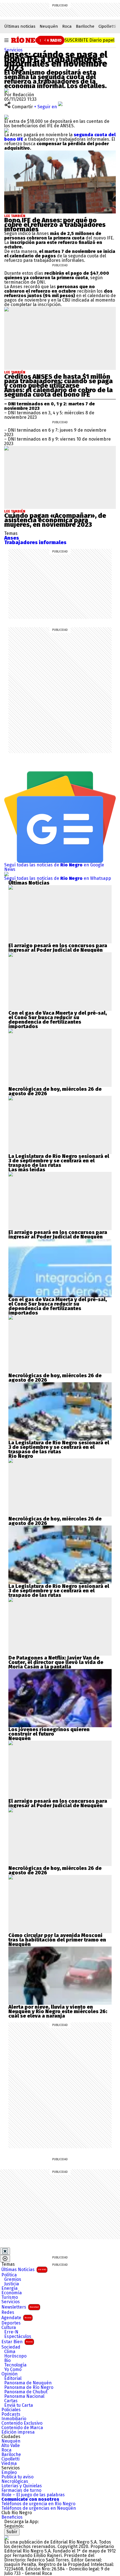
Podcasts (11, 2414)
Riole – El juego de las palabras (33, 2495)
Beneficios (12, 2517)
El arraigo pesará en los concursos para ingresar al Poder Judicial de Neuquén (58, 948)
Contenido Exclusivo (22, 2423)
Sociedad (11, 2347)
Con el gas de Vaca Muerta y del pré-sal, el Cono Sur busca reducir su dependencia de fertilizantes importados (58, 1020)
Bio (7, 2361)
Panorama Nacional (24, 2396)
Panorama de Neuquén (28, 2383)
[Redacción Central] (6, 90)
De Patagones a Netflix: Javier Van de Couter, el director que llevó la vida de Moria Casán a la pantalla (56, 1662)
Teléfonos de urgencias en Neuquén (39, 2508)
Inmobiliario (14, 2419)
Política (9, 2275)
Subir (12, 2532)
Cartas (11, 2401)
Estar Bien (17, 2342)
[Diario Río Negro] (31, 40)
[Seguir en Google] (6, 130)
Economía (12, 2293)
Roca (67, 26)
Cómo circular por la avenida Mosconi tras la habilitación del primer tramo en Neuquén (57, 1940)
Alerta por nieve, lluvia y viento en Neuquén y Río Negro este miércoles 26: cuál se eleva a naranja (58, 2011)
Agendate (16, 2318)
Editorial (13, 2378)
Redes (8, 2312)
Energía (9, 2288)
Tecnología (15, 2365)
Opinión (9, 2374)
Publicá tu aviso (17, 2477)
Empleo (9, 2472)
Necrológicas (15, 2481)
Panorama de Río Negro (29, 2387)
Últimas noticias (20, 26)
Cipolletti (107, 26)
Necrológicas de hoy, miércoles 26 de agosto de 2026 (55, 1091)
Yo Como (13, 2370)
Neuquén (49, 26)
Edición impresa (18, 2432)
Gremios (13, 2279)
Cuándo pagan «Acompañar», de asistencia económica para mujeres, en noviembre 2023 (55, 520)
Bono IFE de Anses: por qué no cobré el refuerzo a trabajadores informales (55, 225)
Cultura (9, 2328)
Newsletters (20, 2307)
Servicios (13, 50)
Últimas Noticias (24, 2270)
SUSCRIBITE (89, 40)
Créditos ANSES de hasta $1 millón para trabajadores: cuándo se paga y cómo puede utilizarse (58, 381)
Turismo (10, 2297)
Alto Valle (11, 2446)
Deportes (11, 2323)
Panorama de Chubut (26, 2392)
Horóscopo (15, 2356)
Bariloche (85, 26)
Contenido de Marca (22, 2428)
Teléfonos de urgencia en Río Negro (38, 2504)
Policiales (11, 2410)
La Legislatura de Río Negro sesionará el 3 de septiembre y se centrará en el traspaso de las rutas (59, 1161)
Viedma (9, 2464)
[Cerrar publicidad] (5, 2251)
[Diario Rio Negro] (6, 2538)
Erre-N (11, 2332)
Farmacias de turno (21, 2490)
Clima (10, 2352)
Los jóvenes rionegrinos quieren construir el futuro (49, 1732)
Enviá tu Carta (19, 2405)
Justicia (12, 2284)
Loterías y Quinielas (22, 2486)
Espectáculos (18, 2337)
